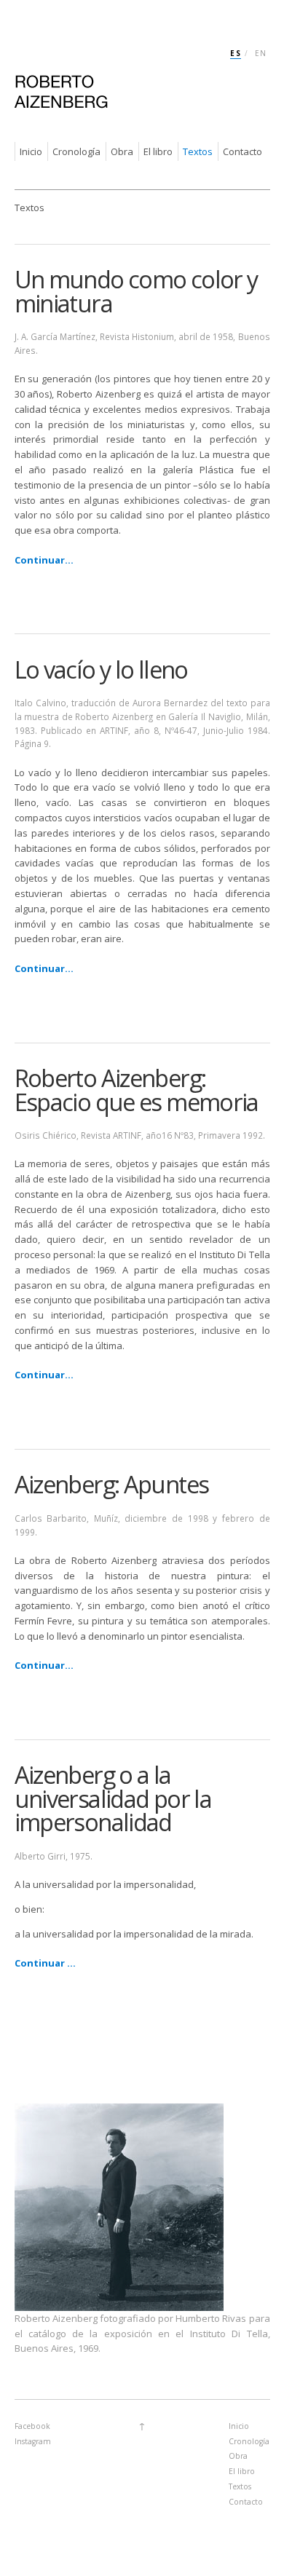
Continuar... (44, 560)
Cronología (76, 151)
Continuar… (44, 1375)
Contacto (242, 151)
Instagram (33, 2441)
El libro (158, 151)
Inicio (31, 151)
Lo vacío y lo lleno (101, 669)
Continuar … (45, 1963)
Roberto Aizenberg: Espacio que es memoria (137, 1090)
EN (261, 53)
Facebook (32, 2426)
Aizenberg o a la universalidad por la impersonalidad (113, 1798)
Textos (198, 151)
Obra (122, 151)
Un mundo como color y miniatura (136, 291)
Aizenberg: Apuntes (112, 1484)
